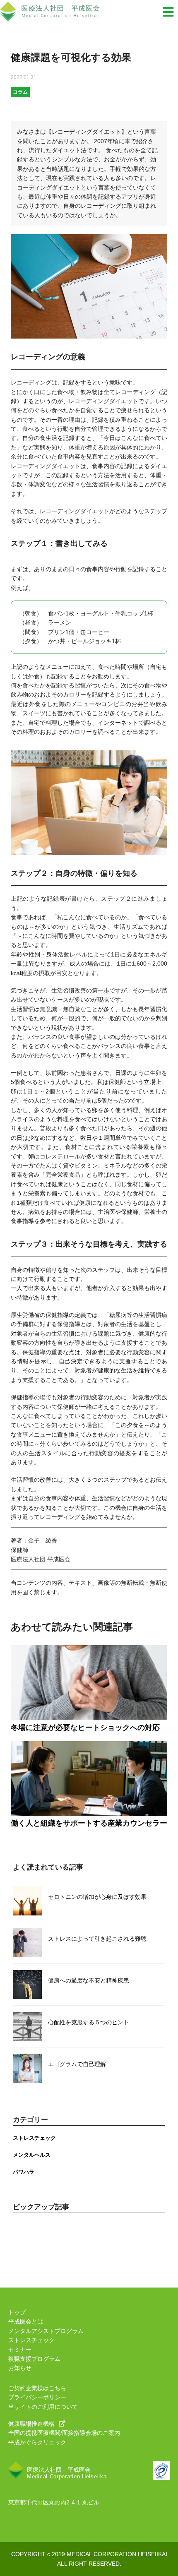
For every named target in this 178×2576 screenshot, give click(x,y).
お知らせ (20, 2368)
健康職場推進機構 (31, 2424)
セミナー (20, 2350)
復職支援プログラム (34, 2359)
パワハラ (24, 2172)
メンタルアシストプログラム (46, 2331)
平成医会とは (26, 2321)
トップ (17, 2312)
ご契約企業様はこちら (37, 2388)
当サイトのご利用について (43, 2407)
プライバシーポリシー (37, 2397)
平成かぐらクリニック (37, 2442)
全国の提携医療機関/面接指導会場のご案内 (64, 2433)
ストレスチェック (34, 2138)
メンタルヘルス (32, 2155)
